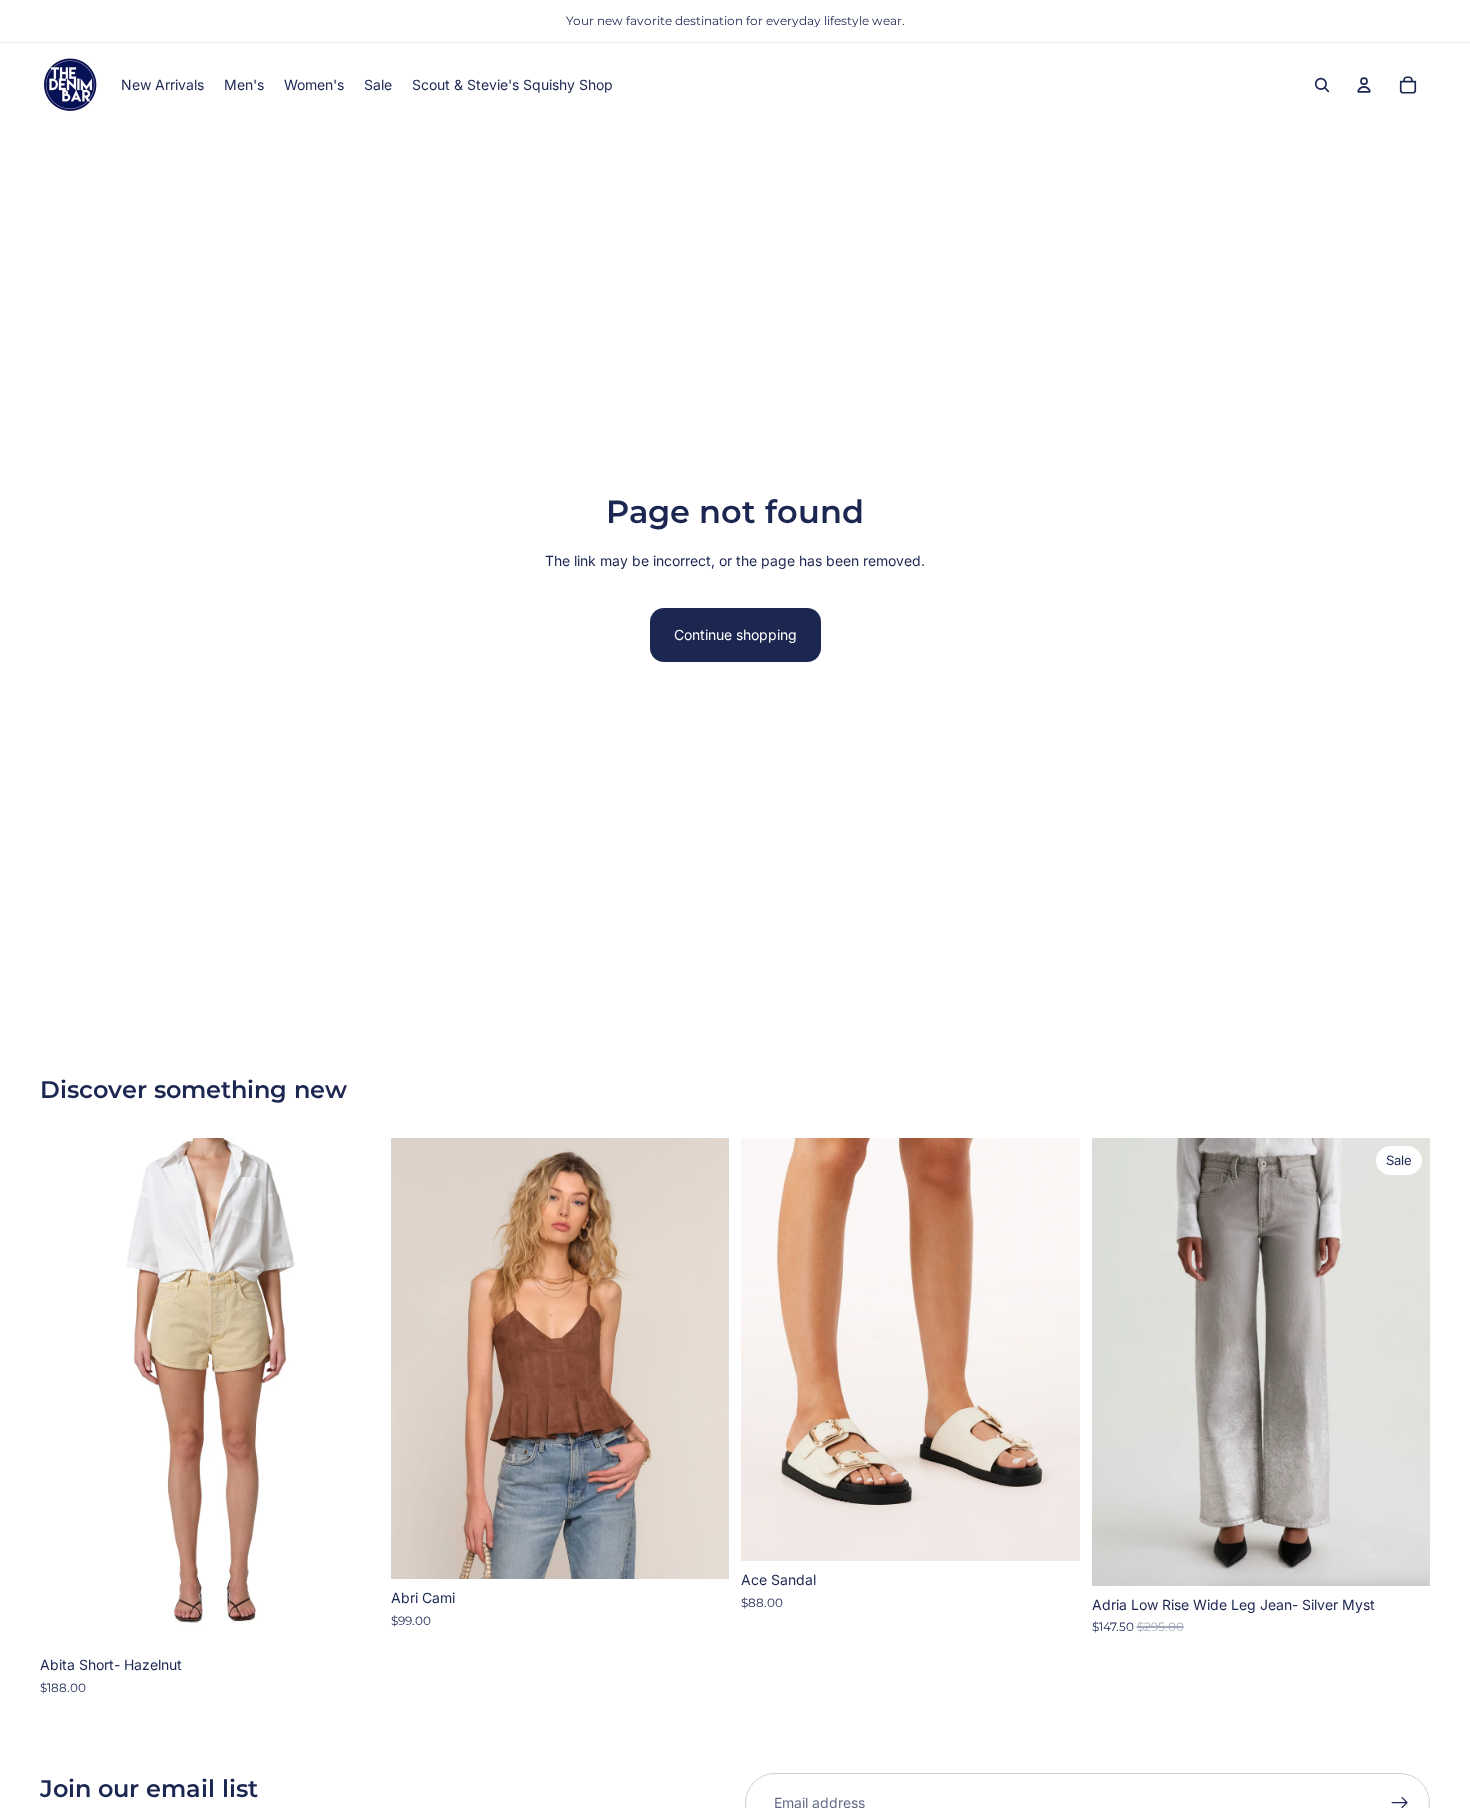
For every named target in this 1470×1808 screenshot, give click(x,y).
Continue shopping (735, 634)
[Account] (1364, 85)
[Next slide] (349, 1392)
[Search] (1322, 85)
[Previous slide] (70, 1392)
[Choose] (348, 1615)
